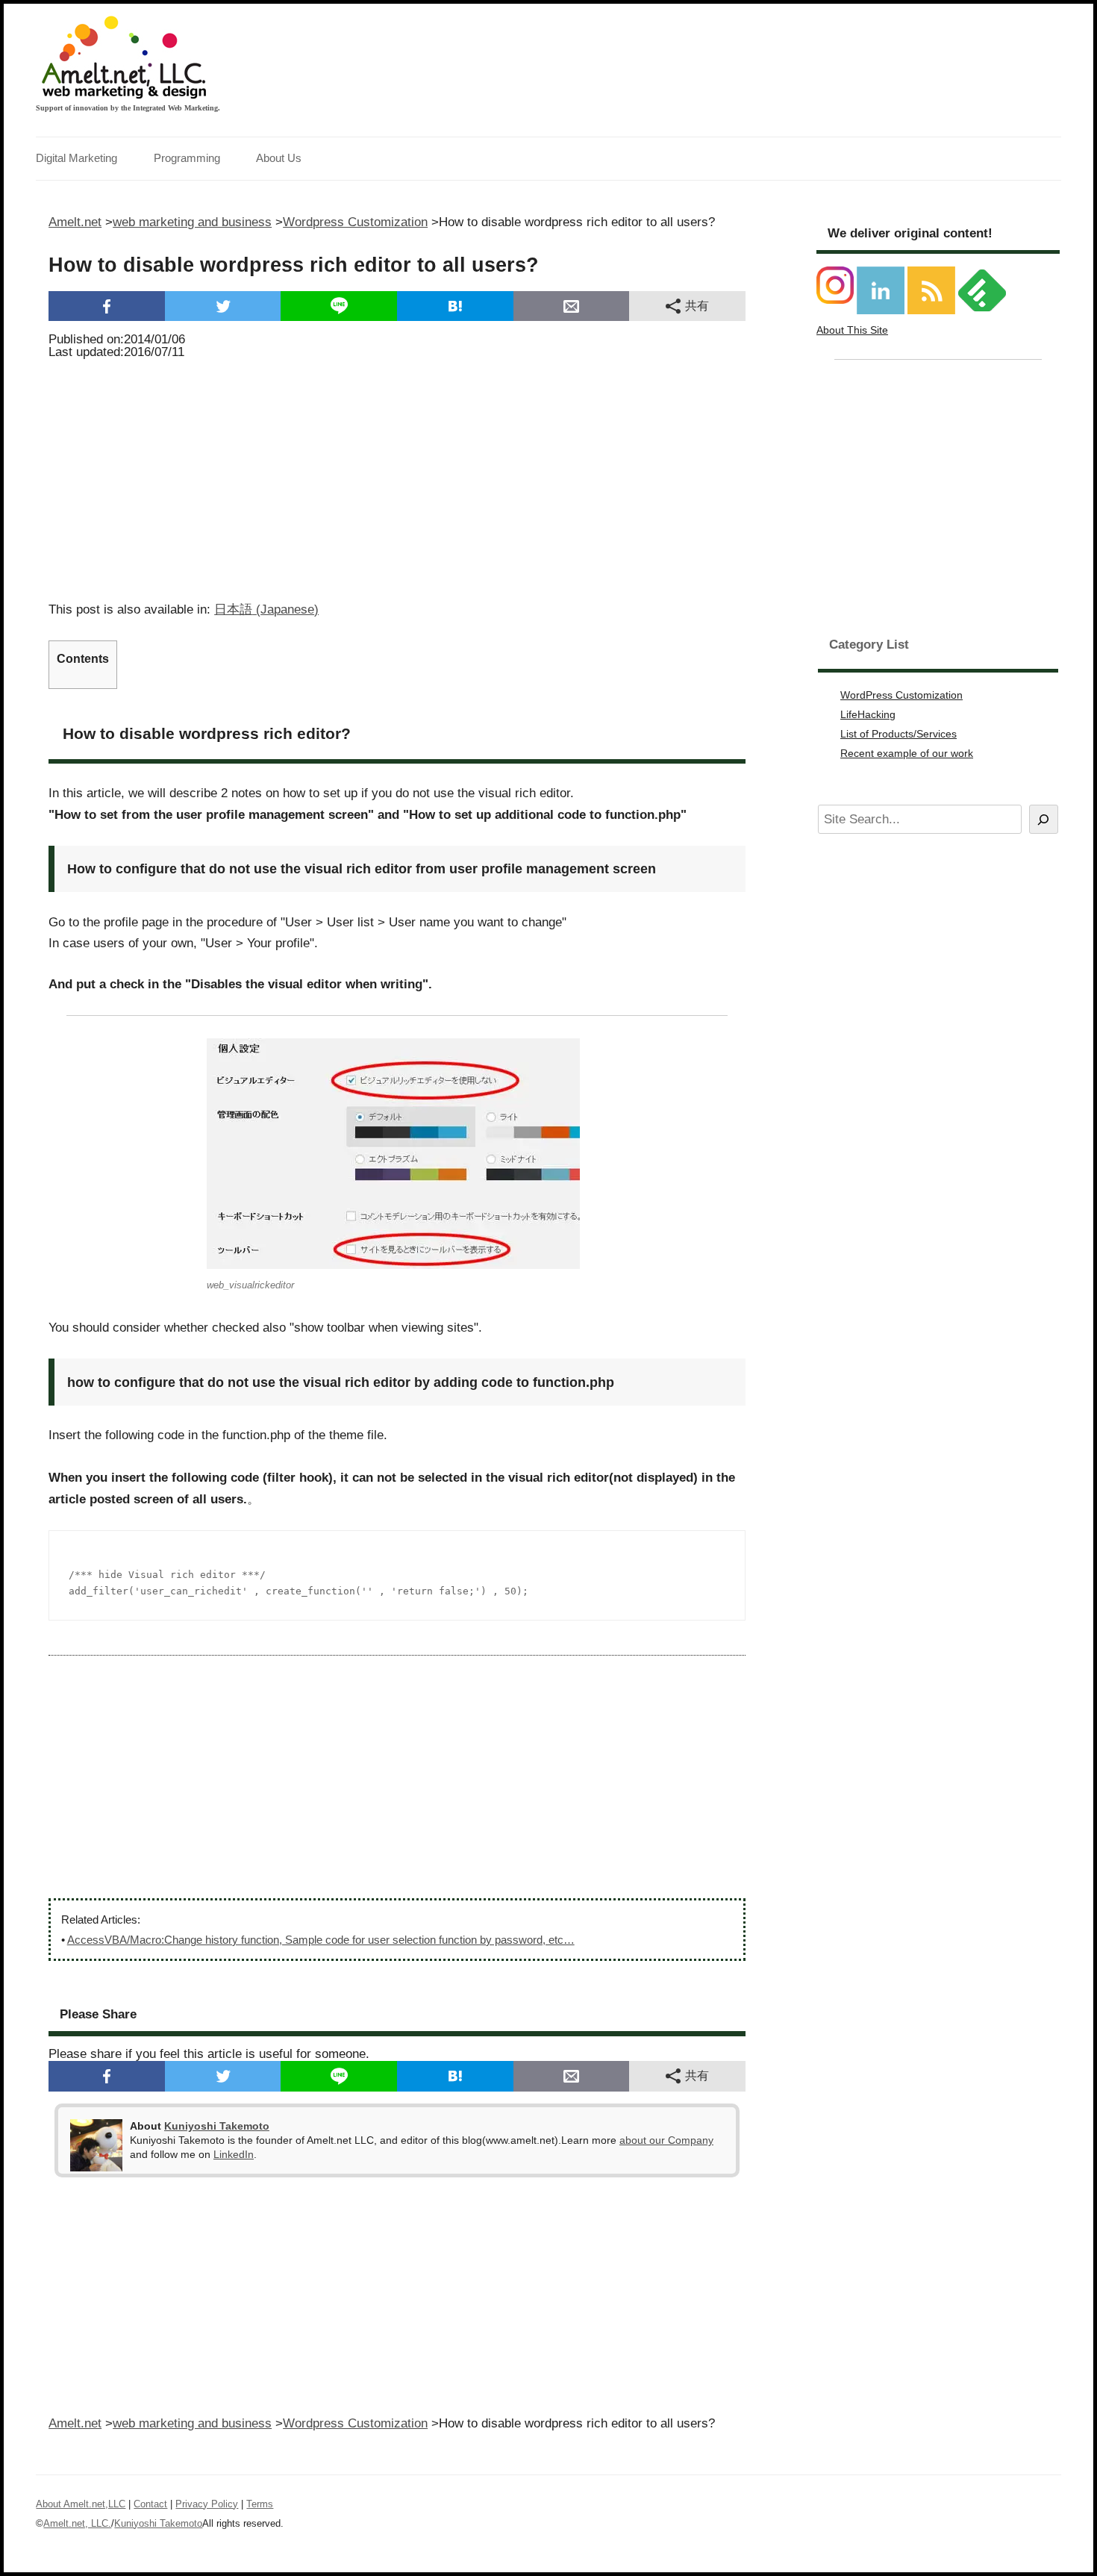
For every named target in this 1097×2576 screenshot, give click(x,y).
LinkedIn (234, 2154)
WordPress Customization (901, 695)
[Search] (1044, 819)
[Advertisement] (397, 475)
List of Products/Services (898, 734)
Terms (260, 2504)
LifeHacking (868, 714)
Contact (150, 2504)
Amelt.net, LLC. (77, 2523)
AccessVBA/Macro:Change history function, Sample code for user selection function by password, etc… (321, 1940)
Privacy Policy (207, 2504)
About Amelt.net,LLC (81, 2504)
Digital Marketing (76, 158)
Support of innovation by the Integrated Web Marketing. (128, 108)
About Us (279, 158)
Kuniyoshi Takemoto (217, 2126)
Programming (187, 158)
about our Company (666, 2140)
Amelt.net (75, 222)
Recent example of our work (907, 753)
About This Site (852, 330)
